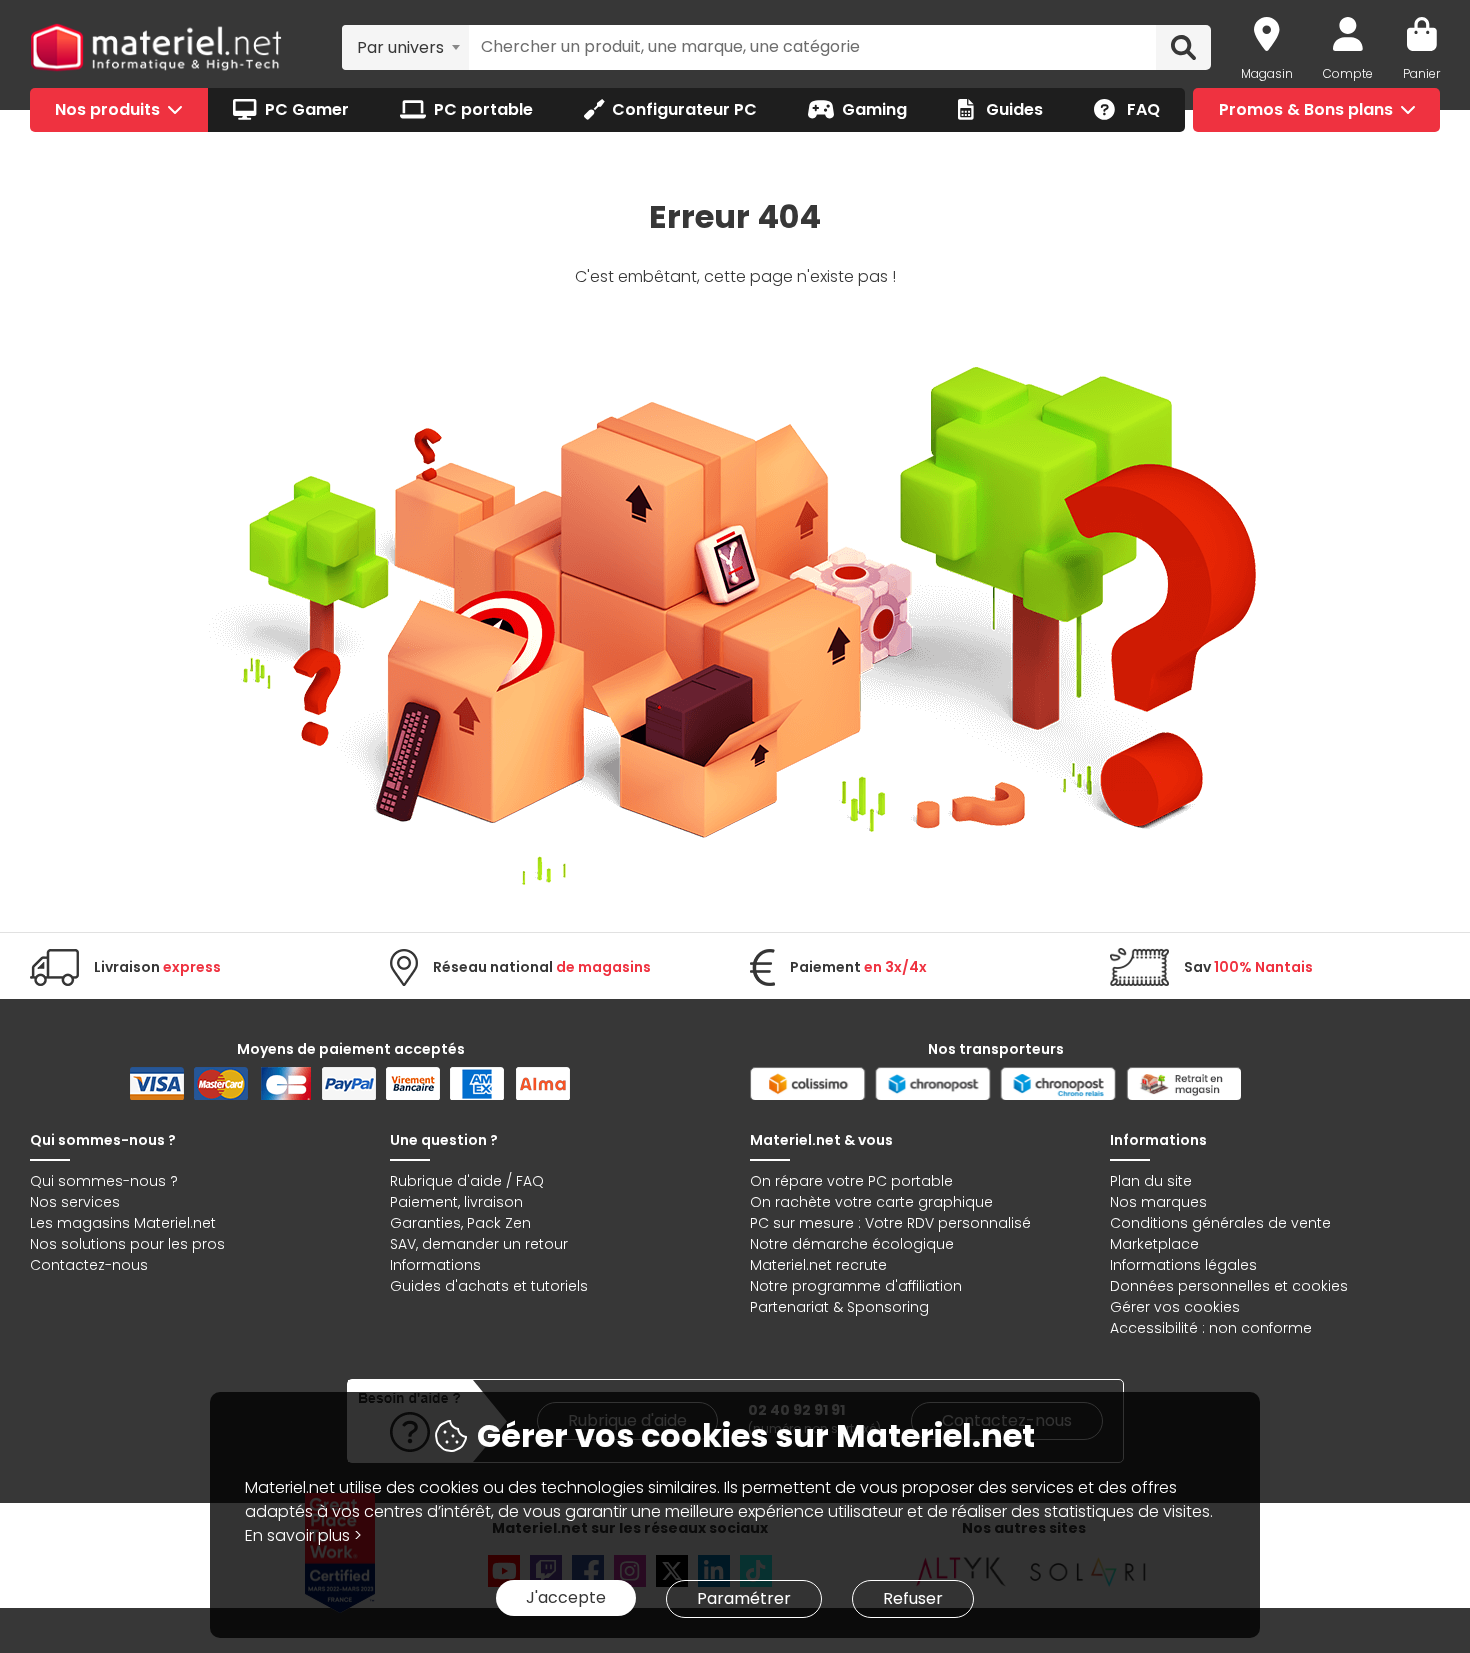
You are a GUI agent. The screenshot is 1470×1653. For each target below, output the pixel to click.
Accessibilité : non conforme (1211, 1328)
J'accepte (566, 1597)
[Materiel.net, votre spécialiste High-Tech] (156, 48)
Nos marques (1158, 1202)
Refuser (913, 1598)
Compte (1348, 73)
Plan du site (1151, 1181)
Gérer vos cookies (1175, 1307)
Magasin (1267, 73)
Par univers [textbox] (400, 47)
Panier (1421, 73)
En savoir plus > (303, 1535)
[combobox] (405, 47)
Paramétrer (744, 1598)
